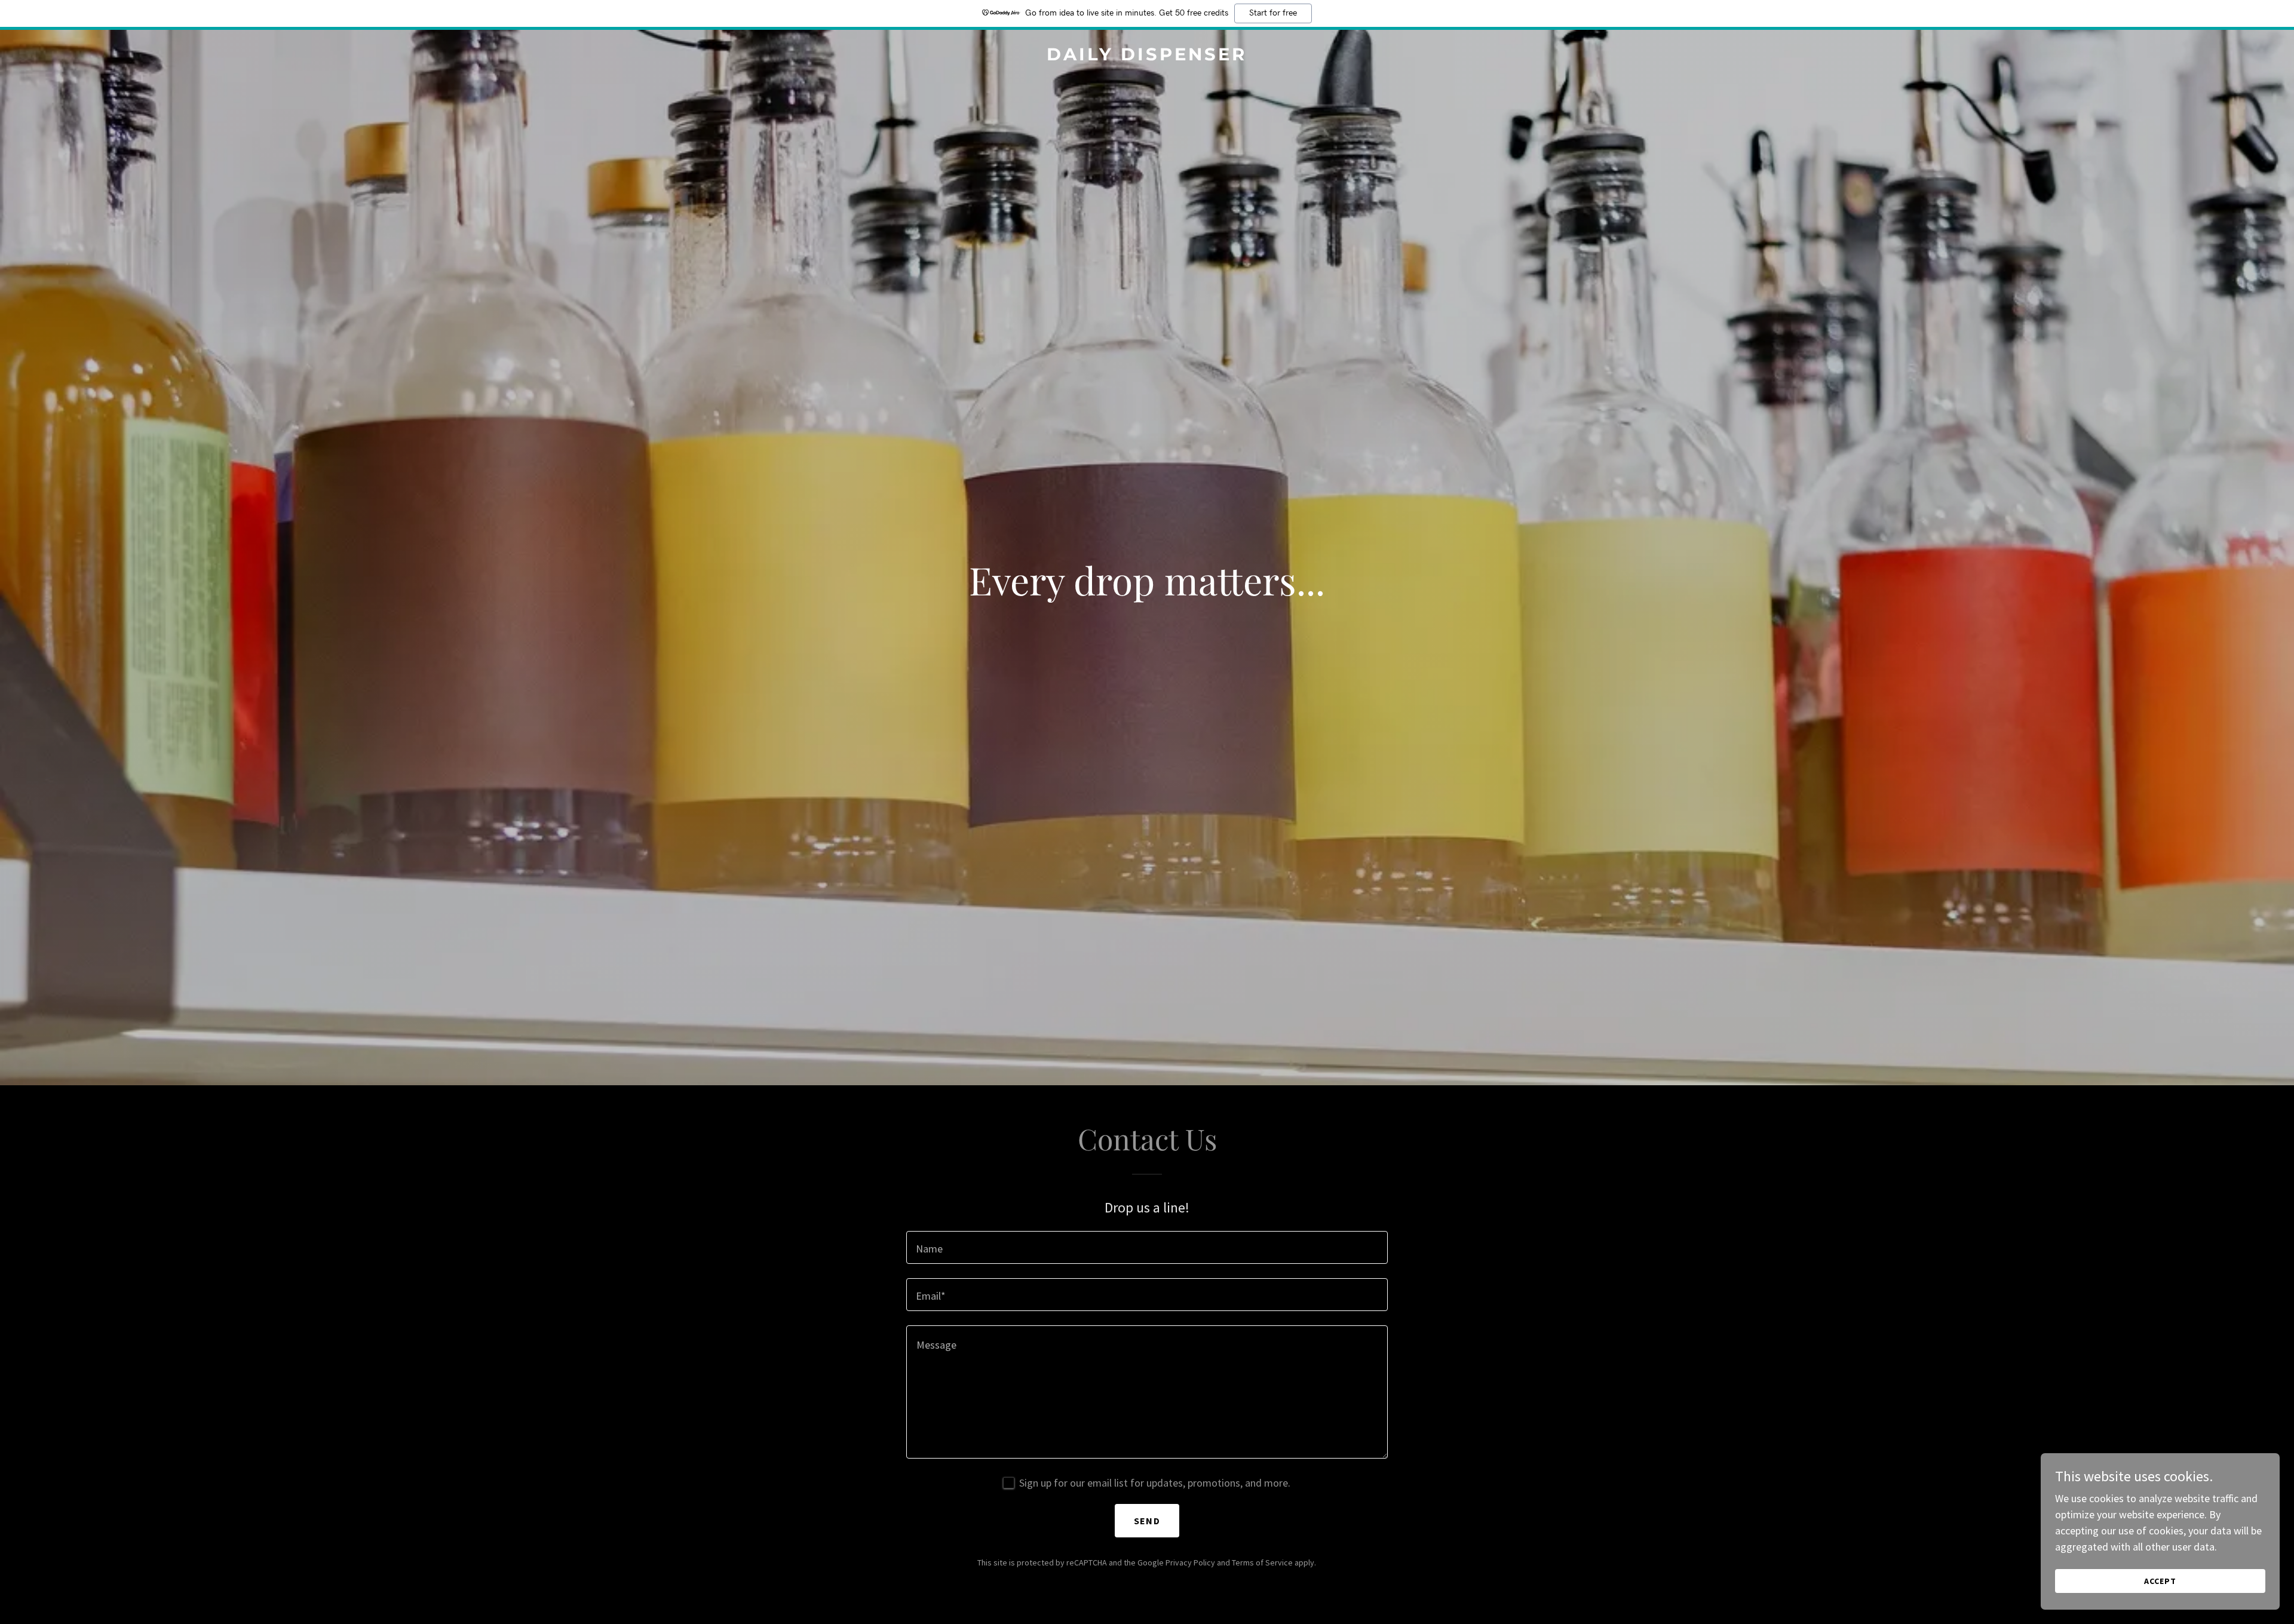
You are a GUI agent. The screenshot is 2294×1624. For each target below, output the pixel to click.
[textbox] (1147, 1247)
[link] (1147, 56)
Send (1147, 1521)
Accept (2160, 1581)
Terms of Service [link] (1262, 1562)
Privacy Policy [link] (1190, 1562)
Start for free (1273, 13)
